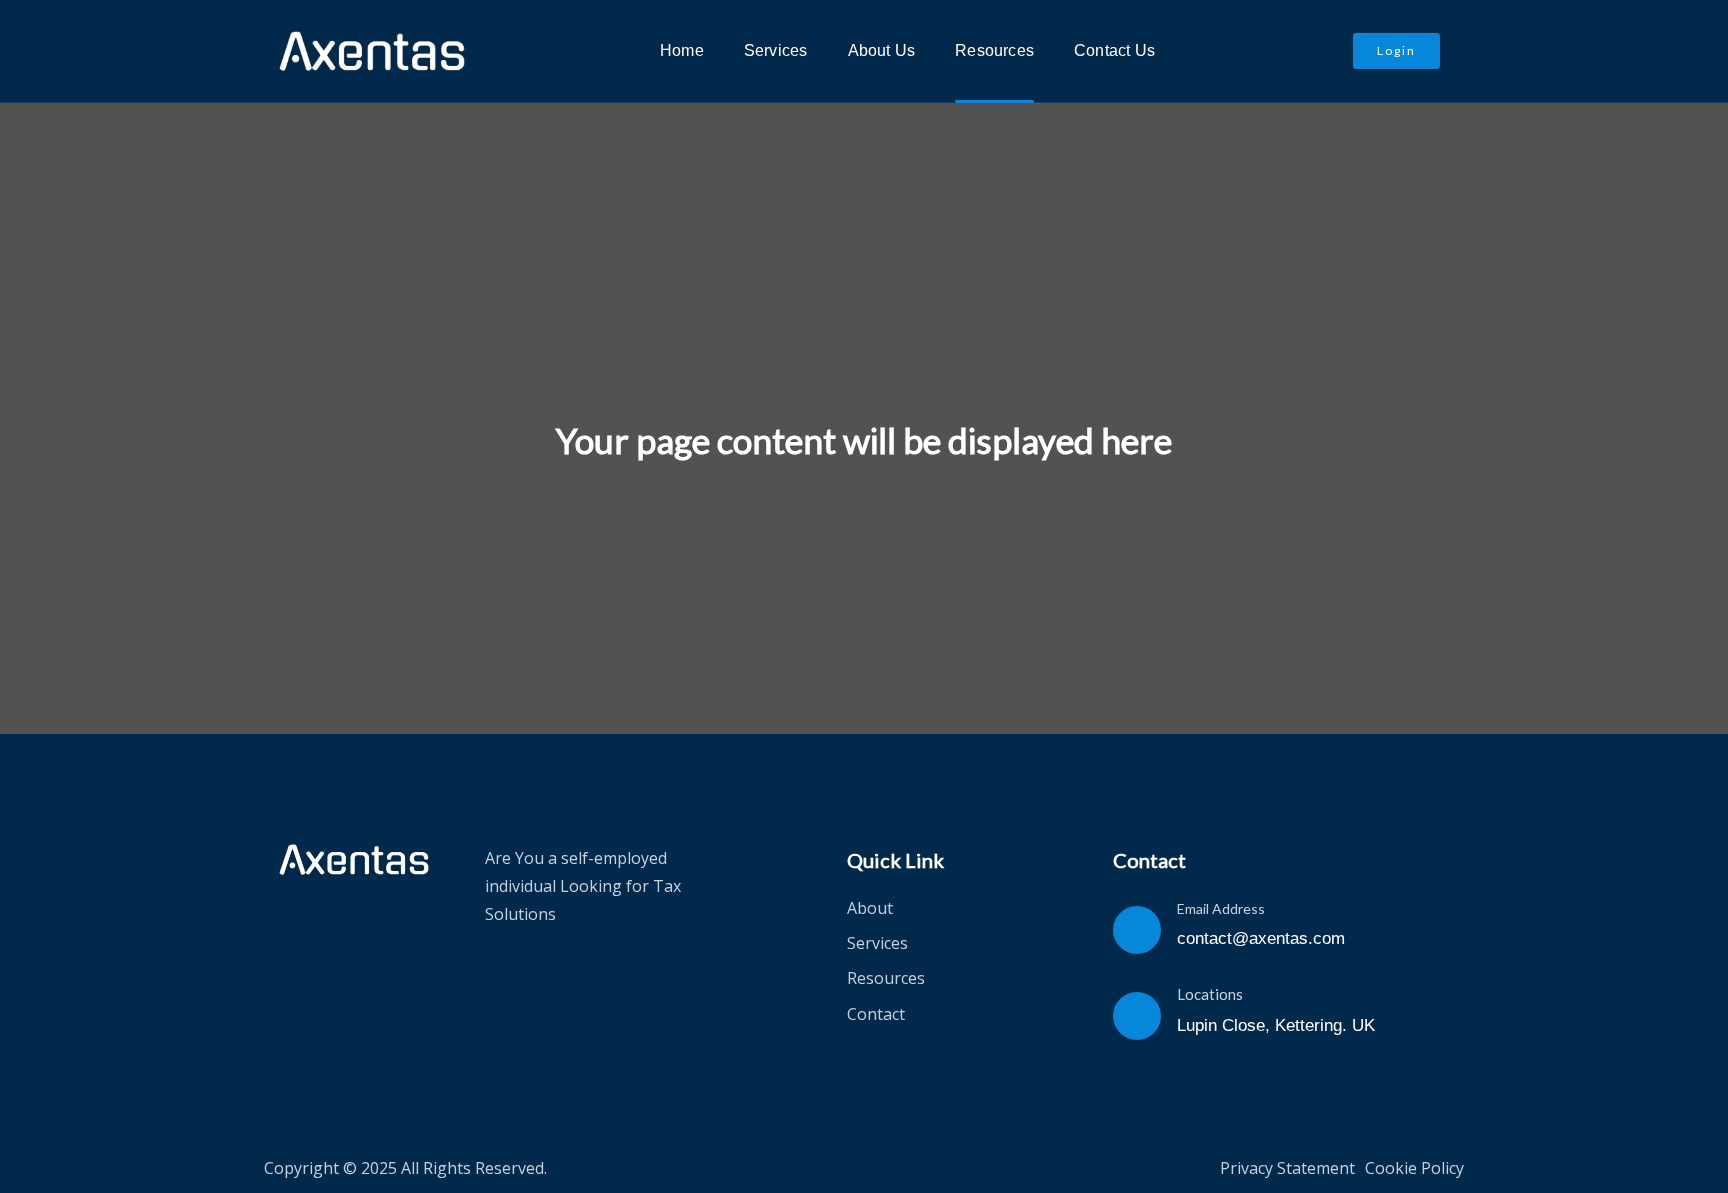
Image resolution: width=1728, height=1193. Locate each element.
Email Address (1221, 908)
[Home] (354, 860)
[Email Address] (1137, 930)
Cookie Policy (1414, 1168)
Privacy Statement (1287, 1168)
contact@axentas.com (1261, 938)
